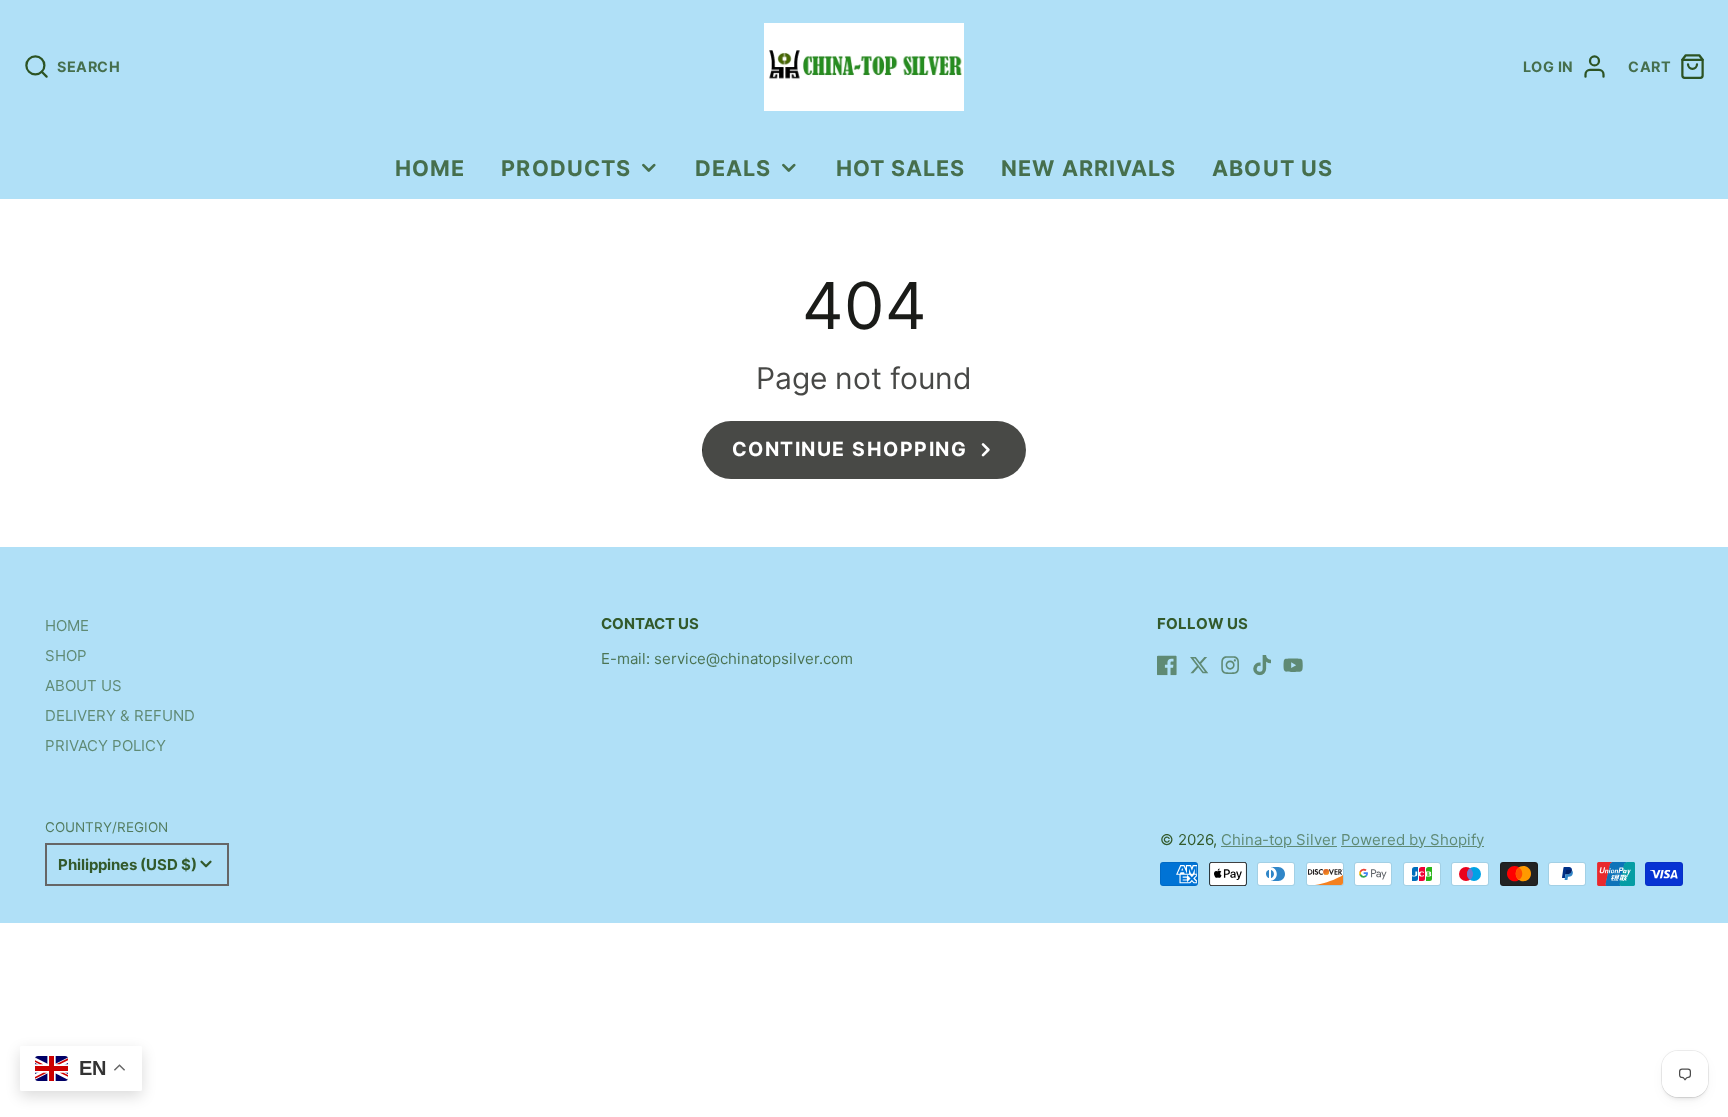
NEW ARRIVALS (1088, 168)
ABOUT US (1272, 168)
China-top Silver (1279, 839)
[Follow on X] (1199, 665)
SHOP (66, 655)
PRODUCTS (566, 168)
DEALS (733, 168)
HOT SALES (901, 168)
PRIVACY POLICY (105, 745)
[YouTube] (1293, 665)
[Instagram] (1230, 665)
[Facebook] (1167, 665)
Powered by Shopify (1412, 839)
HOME (430, 168)
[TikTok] (1262, 665)
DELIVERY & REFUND (120, 715)
